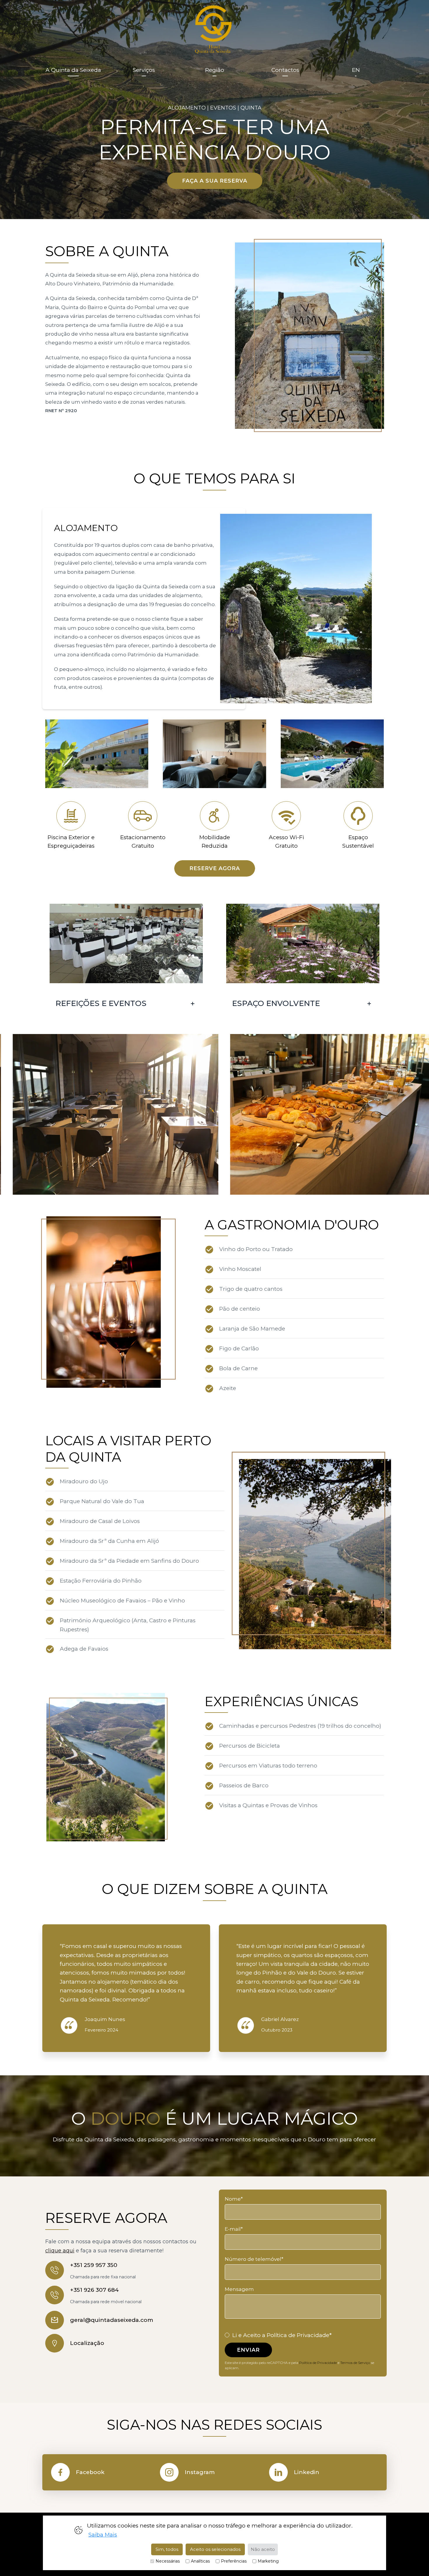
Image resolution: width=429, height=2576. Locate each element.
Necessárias (168, 2561)
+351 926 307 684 (94, 2290)
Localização (87, 2343)
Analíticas (200, 2561)
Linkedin (307, 2472)
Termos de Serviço (355, 2363)
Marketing (268, 2561)
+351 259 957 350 (94, 2265)
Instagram (200, 2472)
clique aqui (60, 2251)
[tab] (126, 1003)
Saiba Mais (103, 2534)
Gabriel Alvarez (280, 2019)
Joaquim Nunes (105, 2019)
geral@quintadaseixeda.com (112, 2320)
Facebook (90, 2472)
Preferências (234, 2561)
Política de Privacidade (318, 2363)
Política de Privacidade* (299, 2335)
